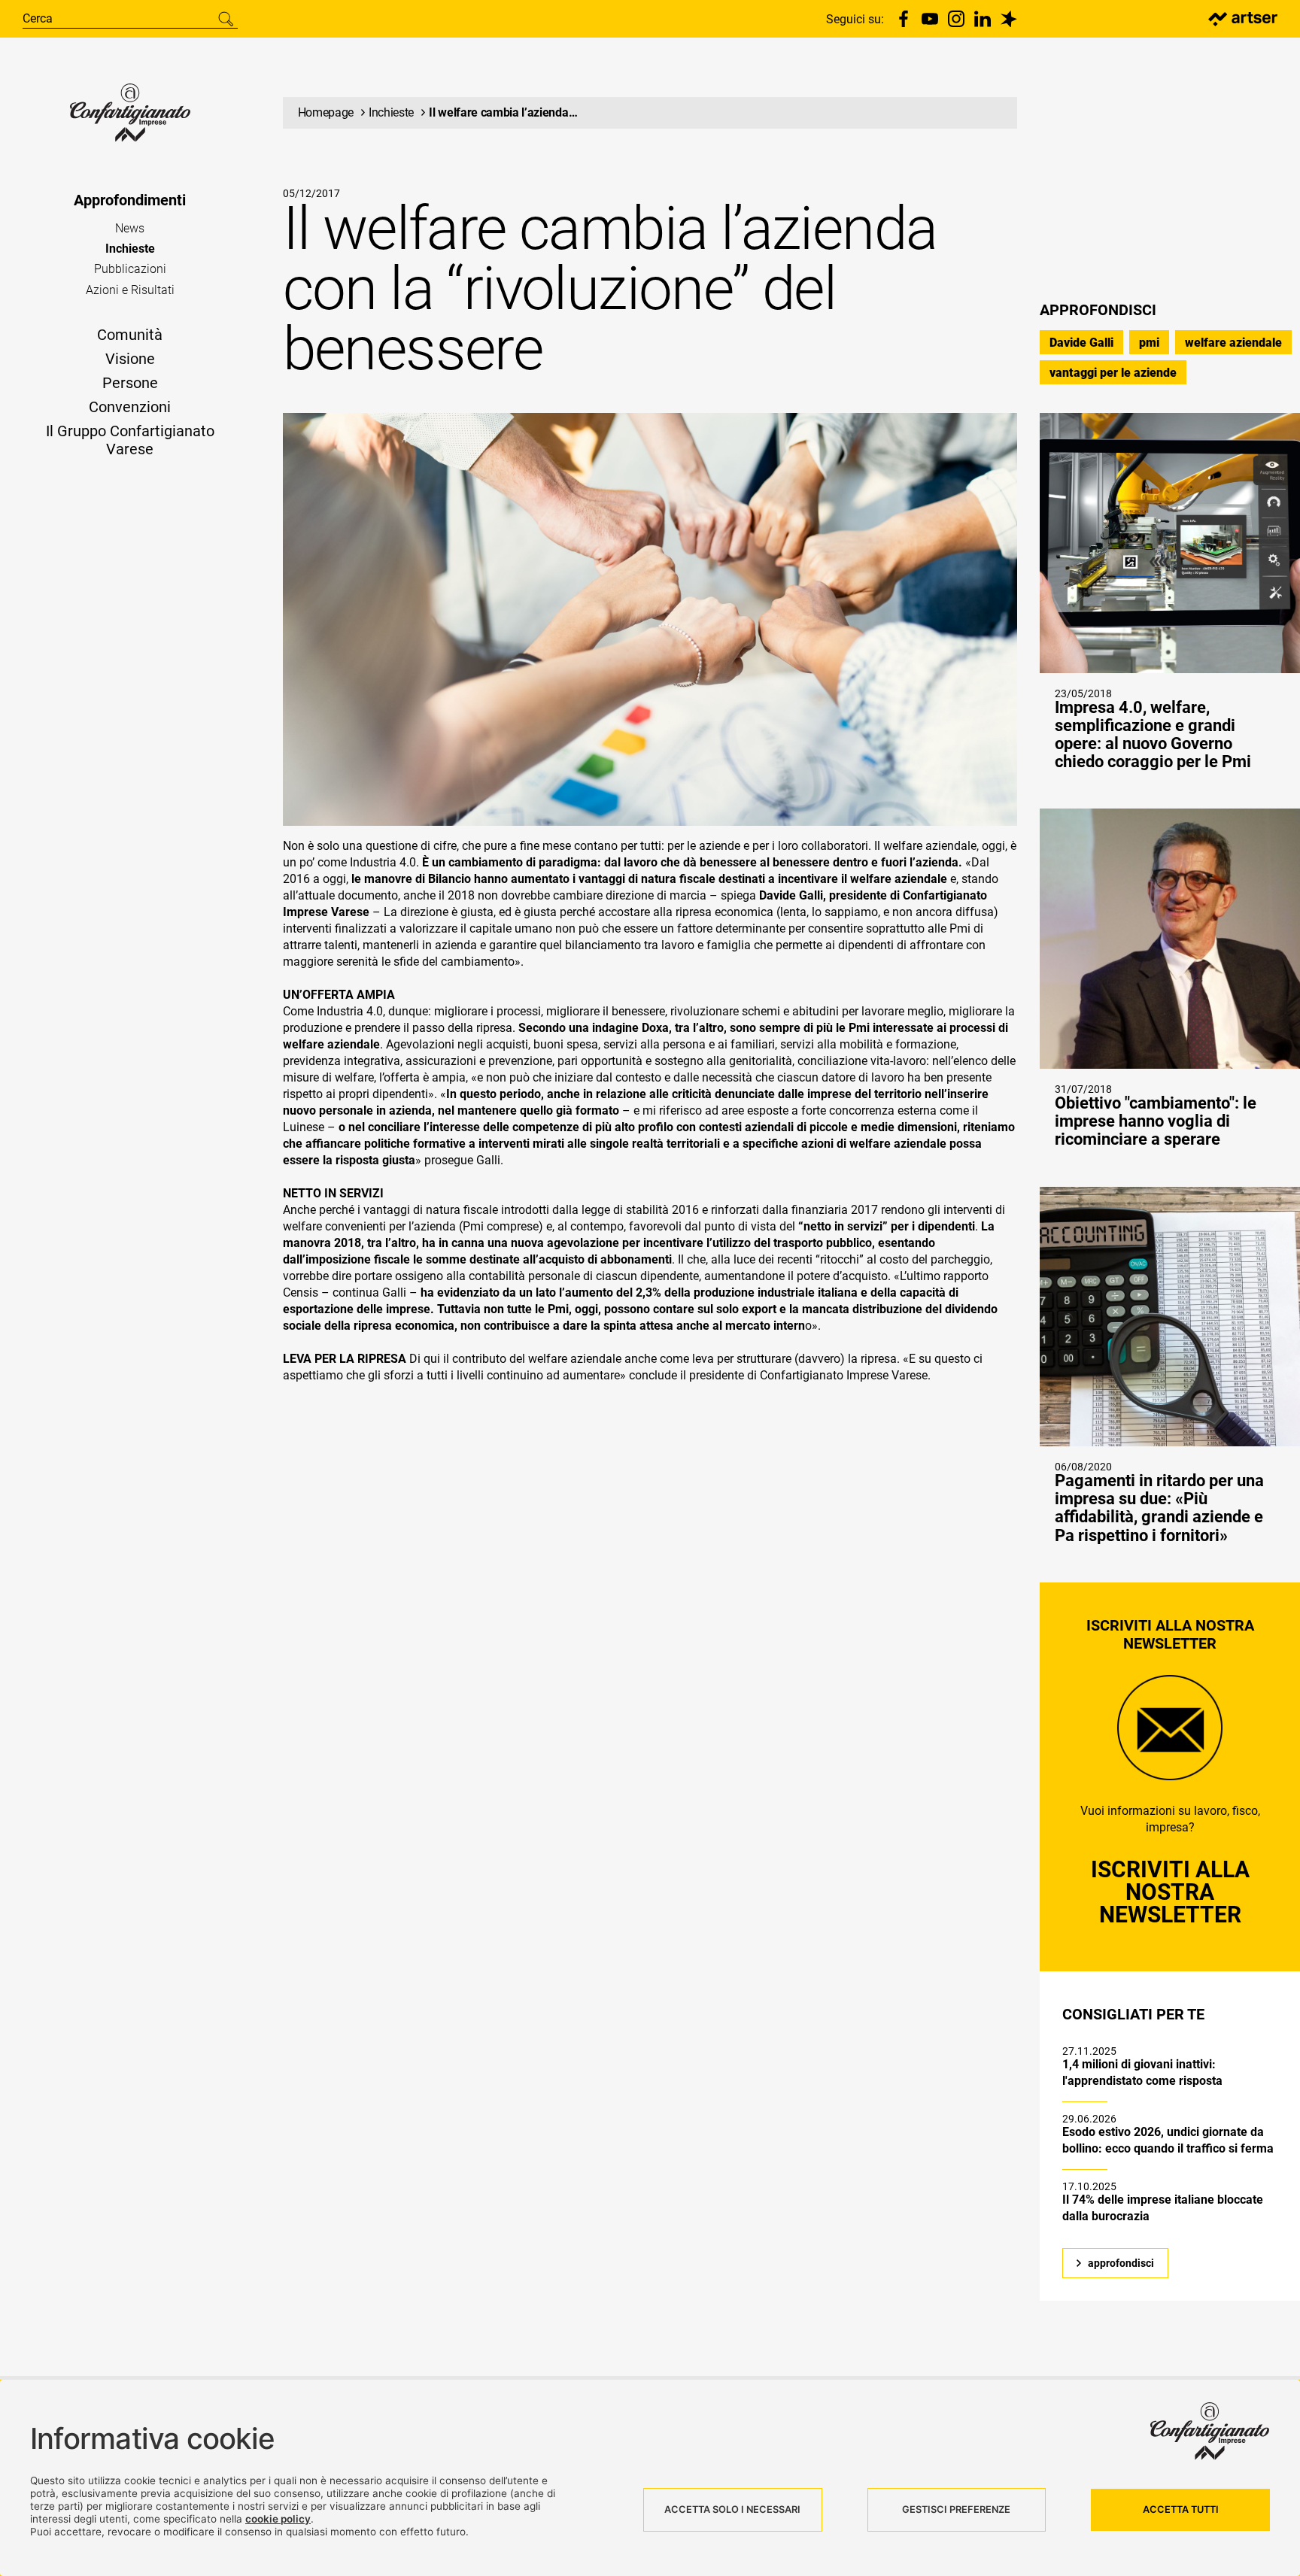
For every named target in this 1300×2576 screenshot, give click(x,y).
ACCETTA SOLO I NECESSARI (732, 2509)
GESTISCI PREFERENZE (956, 2509)
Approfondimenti (130, 200)
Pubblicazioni (130, 269)
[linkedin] (983, 19)
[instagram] (956, 19)
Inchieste (130, 249)
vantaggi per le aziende (1113, 373)
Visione (130, 359)
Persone (130, 383)
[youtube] (930, 19)
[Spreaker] (1009, 19)
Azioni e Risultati (130, 290)
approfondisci (1121, 2263)
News (130, 228)
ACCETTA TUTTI (1181, 2509)
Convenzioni (130, 407)
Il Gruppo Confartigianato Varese (130, 440)
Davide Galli (1081, 343)
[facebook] (904, 19)
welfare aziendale (1233, 343)
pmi (1149, 343)
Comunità (130, 335)
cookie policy (278, 2519)
